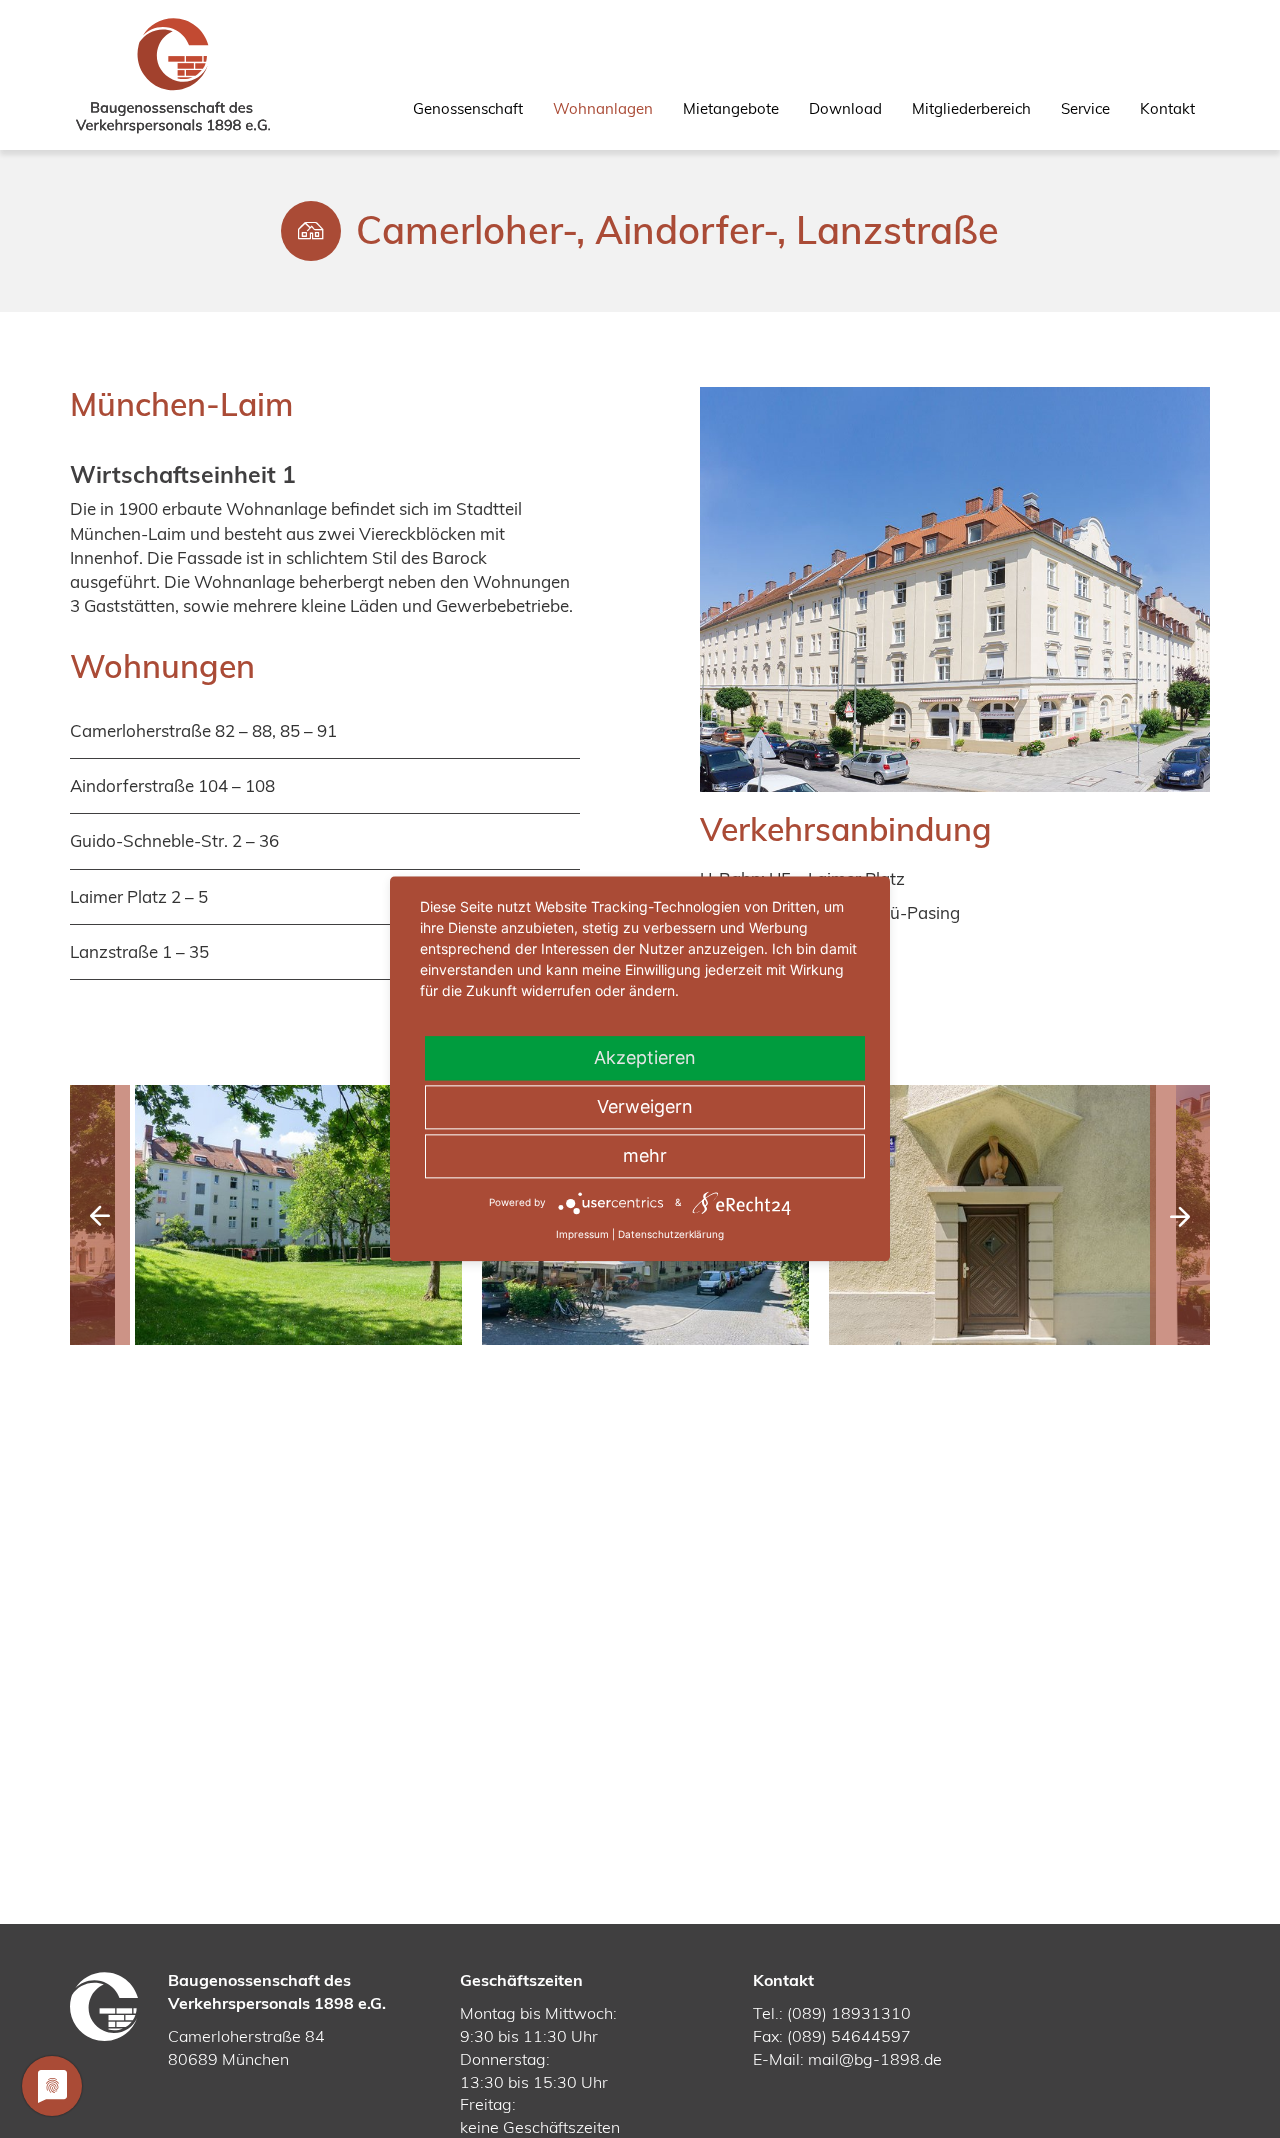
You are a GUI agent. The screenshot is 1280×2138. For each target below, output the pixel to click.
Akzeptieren (645, 1057)
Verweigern (645, 1106)
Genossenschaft (468, 108)
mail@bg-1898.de (875, 2059)
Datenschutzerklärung (671, 1234)
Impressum (582, 1234)
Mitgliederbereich (971, 108)
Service (1085, 108)
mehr (645, 1155)
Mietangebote (731, 108)
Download (845, 108)
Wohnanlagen (603, 108)
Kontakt (1167, 108)
